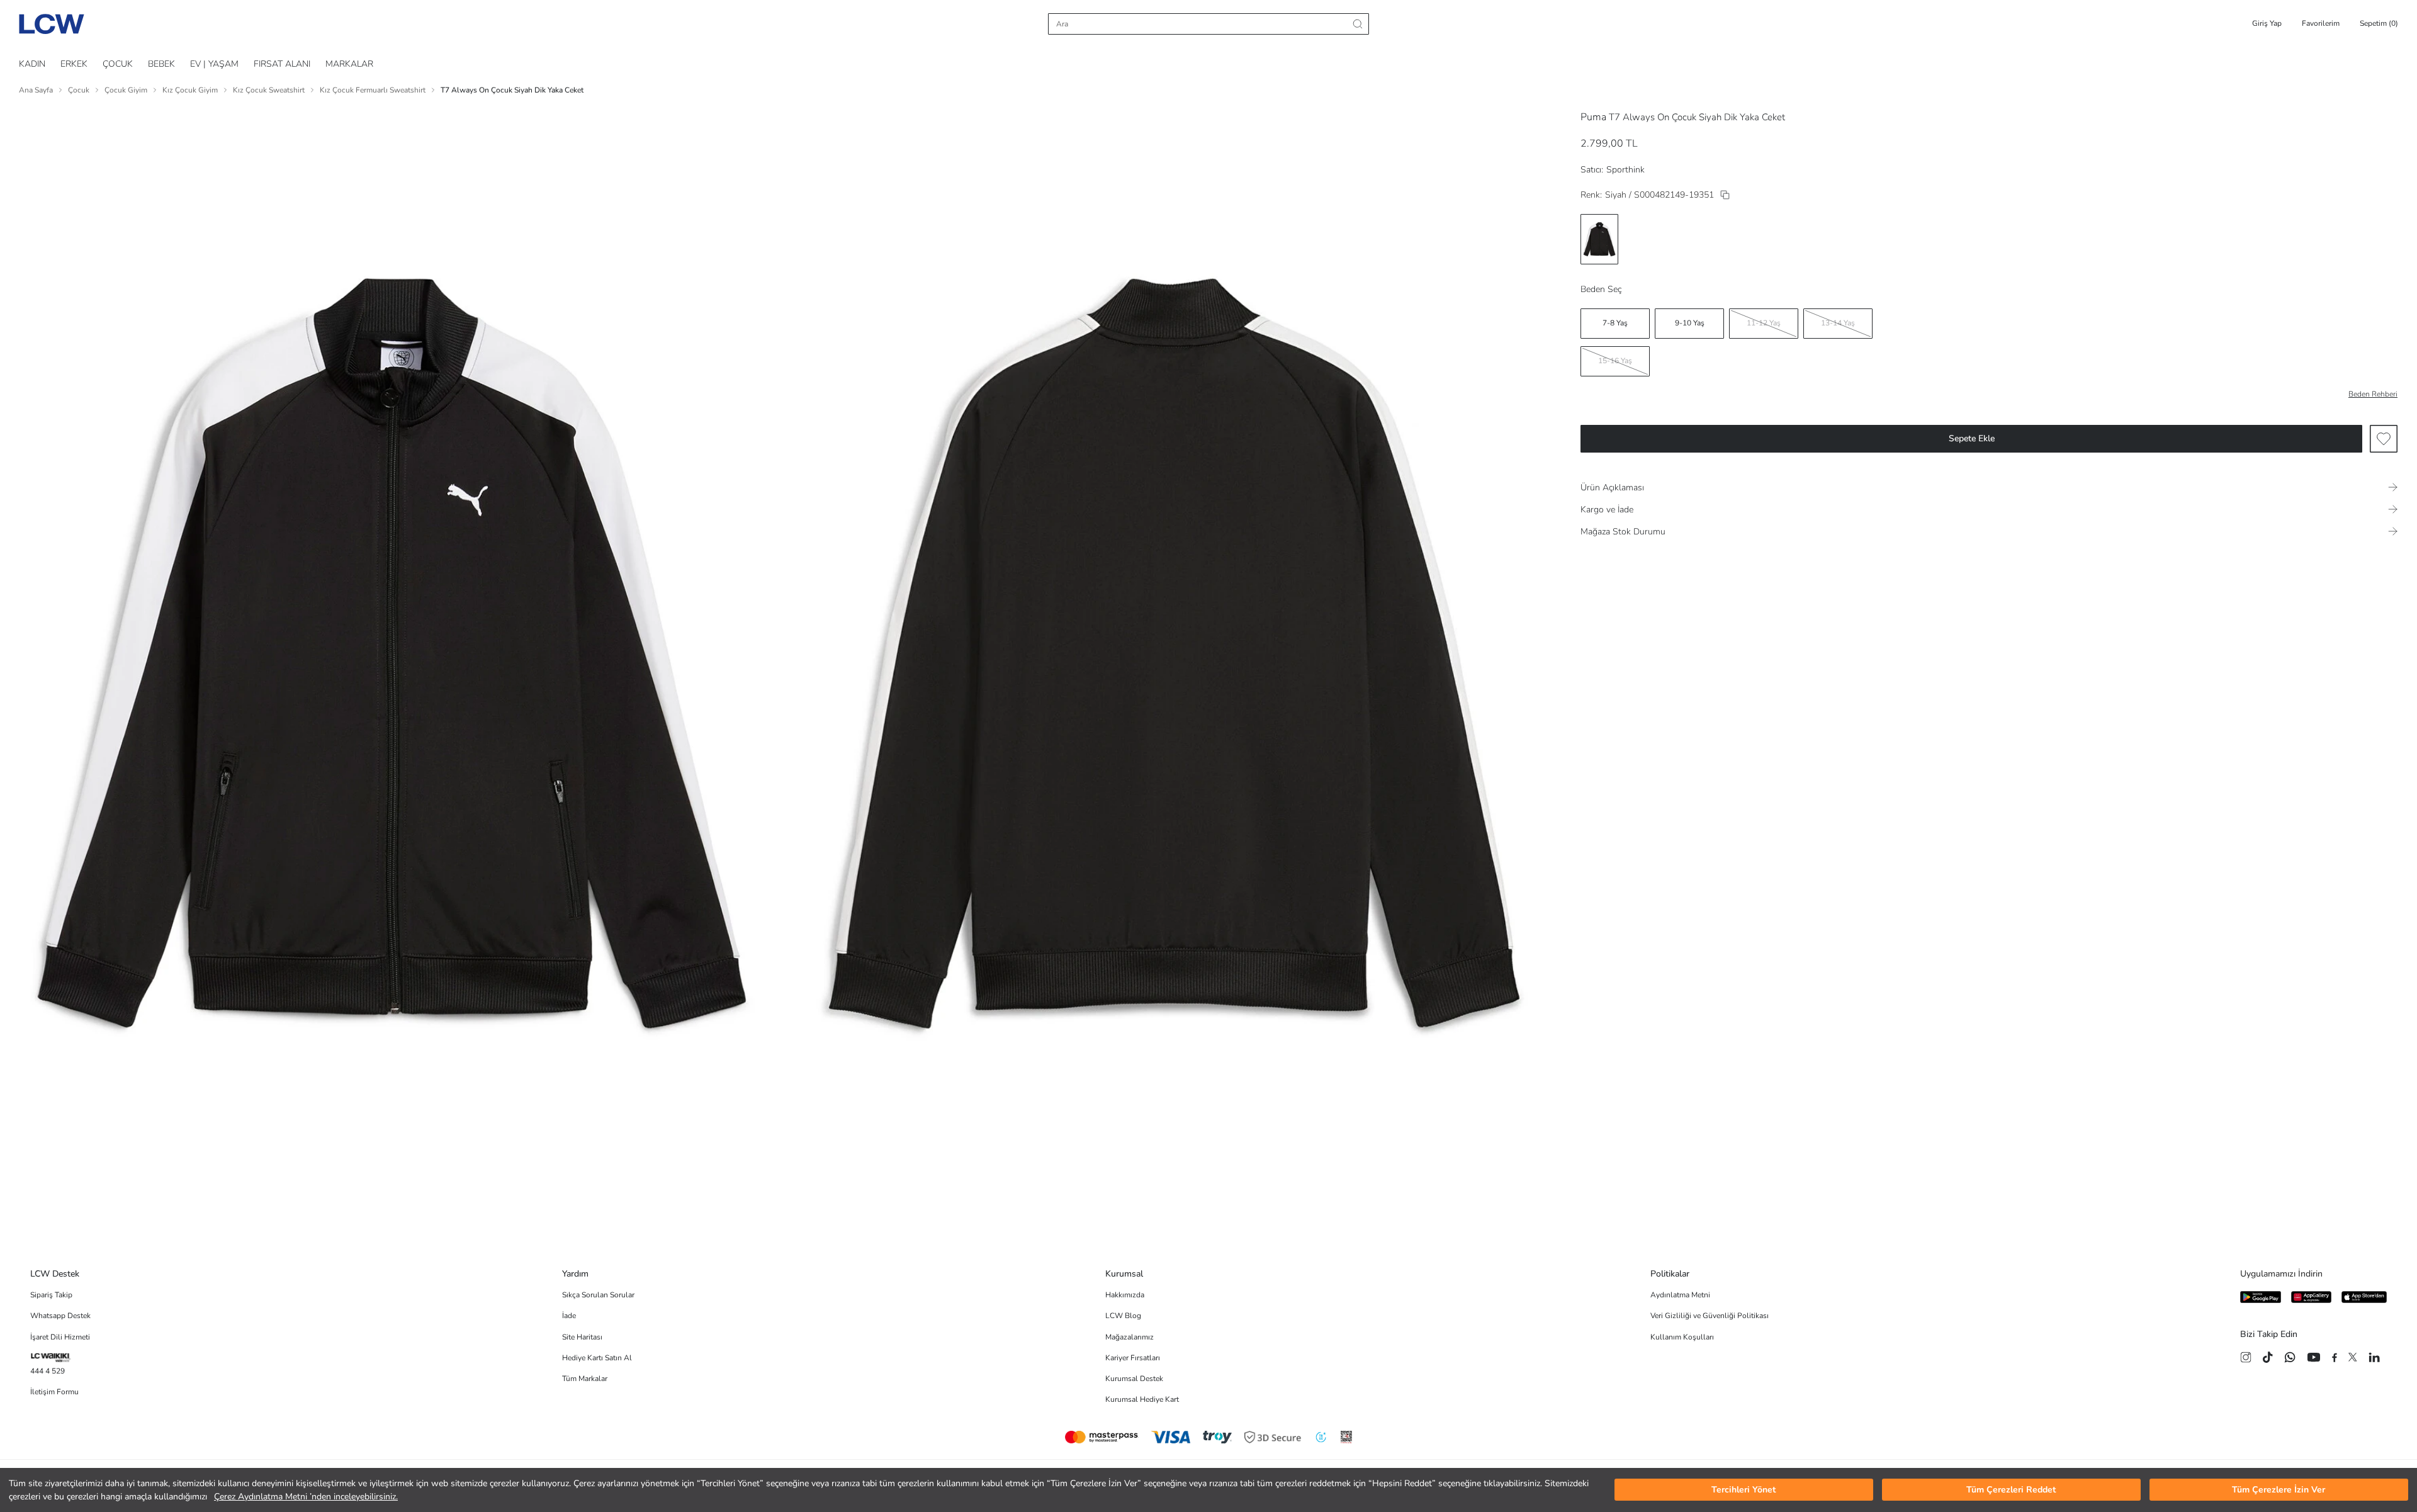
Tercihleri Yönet (1744, 1490)
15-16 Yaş (1615, 361)
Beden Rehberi (2373, 394)
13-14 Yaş (1838, 323)
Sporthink (1625, 170)
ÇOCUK (118, 64)
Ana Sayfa (36, 90)
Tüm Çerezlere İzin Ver (2279, 1490)
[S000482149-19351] (1725, 195)
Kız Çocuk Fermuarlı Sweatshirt (373, 90)
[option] (1599, 239)
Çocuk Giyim (126, 90)
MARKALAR (349, 64)
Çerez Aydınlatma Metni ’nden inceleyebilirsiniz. (306, 1497)
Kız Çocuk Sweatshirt (269, 90)
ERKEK (74, 64)
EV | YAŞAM (214, 64)
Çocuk (79, 90)
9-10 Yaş (1690, 323)
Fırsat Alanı (282, 64)
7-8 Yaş (1615, 323)
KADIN (32, 64)
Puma (1593, 117)
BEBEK (161, 64)
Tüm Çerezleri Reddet (2011, 1490)
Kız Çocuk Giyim (190, 90)
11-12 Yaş (1764, 323)
